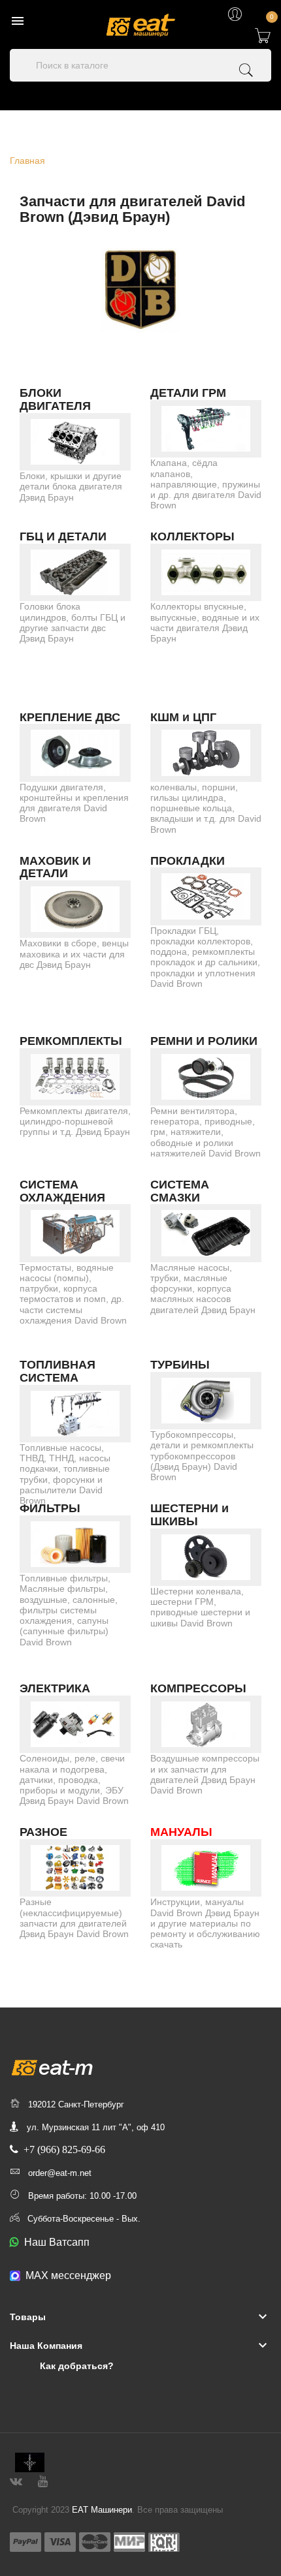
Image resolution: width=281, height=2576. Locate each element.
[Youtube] (43, 2480)
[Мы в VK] (16, 2480)
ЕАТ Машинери (102, 2510)
